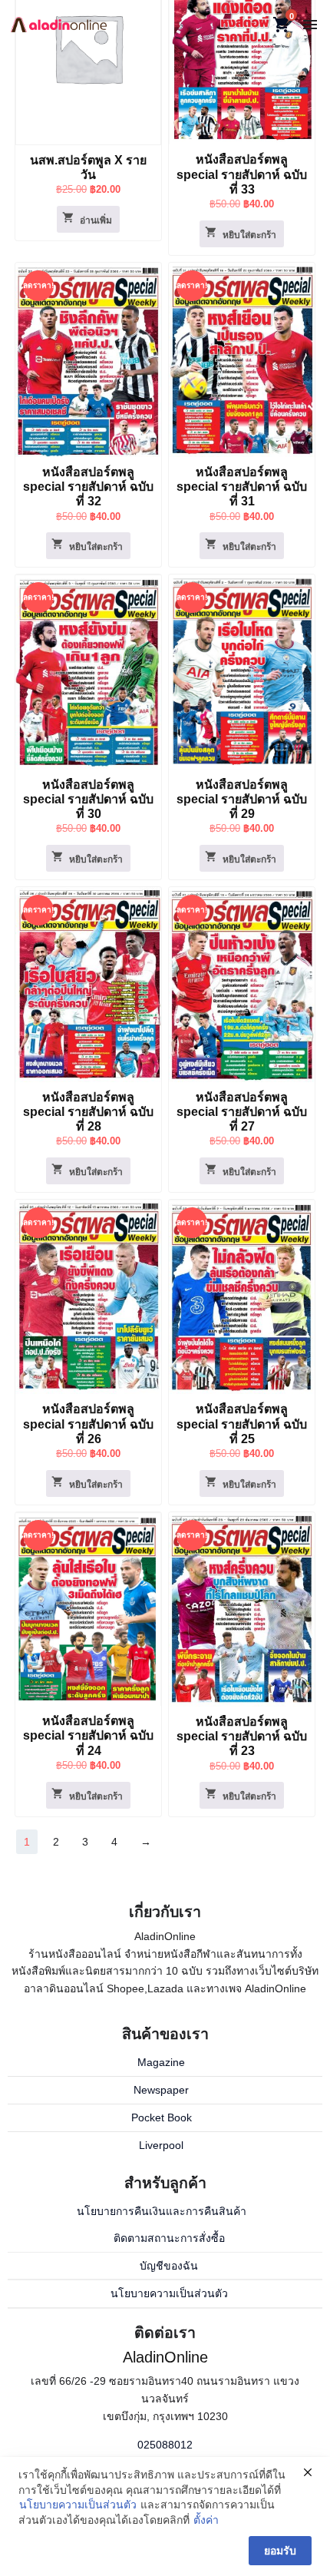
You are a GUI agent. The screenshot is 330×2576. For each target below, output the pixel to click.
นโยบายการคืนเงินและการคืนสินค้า (162, 2211)
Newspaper (161, 2090)
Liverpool (161, 2145)
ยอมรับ (280, 2551)
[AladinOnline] (59, 24)
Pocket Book (162, 2117)
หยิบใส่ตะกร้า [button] (249, 235)
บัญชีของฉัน (169, 2266)
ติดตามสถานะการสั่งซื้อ (169, 2238)
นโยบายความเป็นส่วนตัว (169, 2293)
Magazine (161, 2062)
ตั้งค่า (206, 2520)
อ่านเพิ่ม (96, 220)
